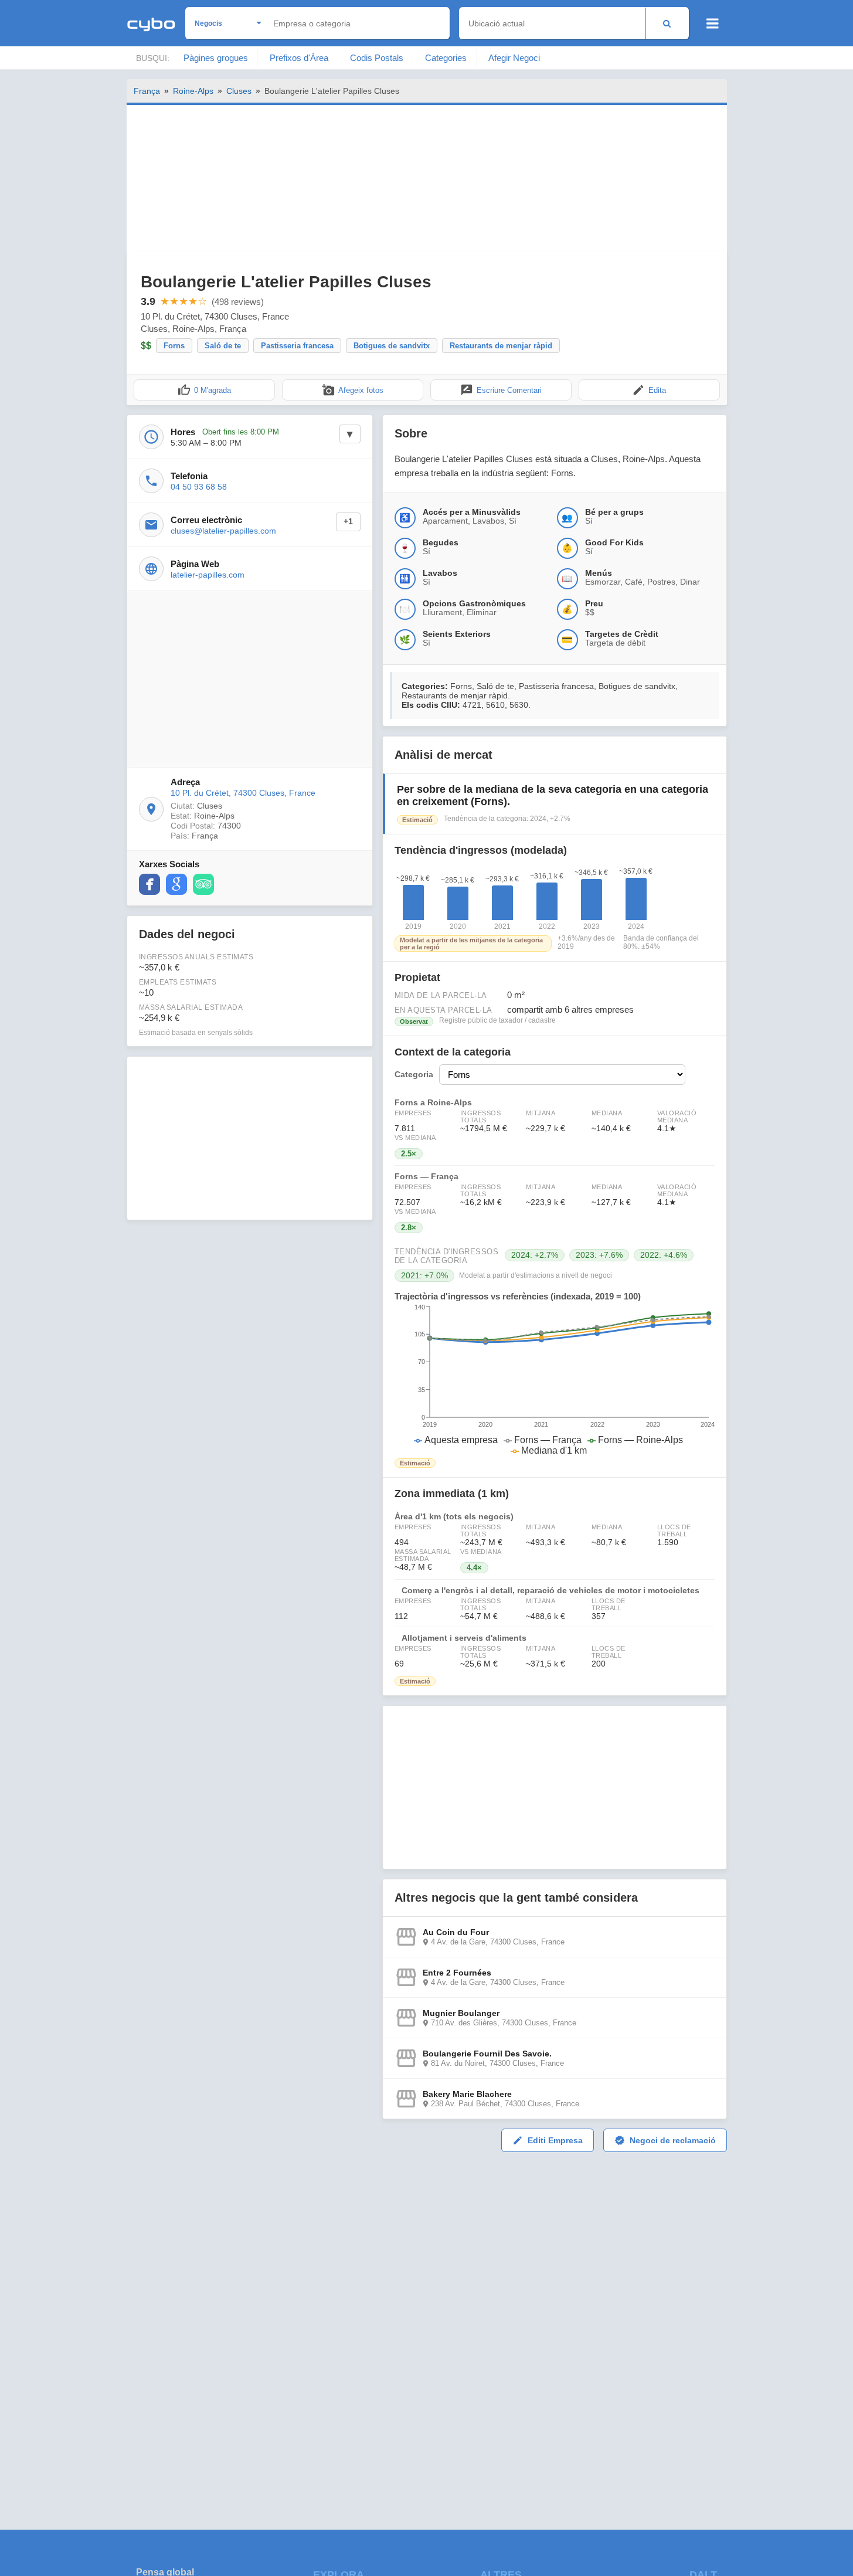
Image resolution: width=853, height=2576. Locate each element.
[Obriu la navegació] (713, 23)
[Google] (176, 884)
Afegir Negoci (514, 58)
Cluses (239, 91)
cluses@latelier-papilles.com (223, 531)
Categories (446, 58)
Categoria (414, 1075)
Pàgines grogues (216, 58)
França (147, 91)
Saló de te (223, 346)
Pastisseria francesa (297, 346)
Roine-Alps (193, 91)
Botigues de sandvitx (392, 346)
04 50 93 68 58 (199, 487)
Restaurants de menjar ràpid (501, 346)
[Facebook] (149, 884)
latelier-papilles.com (208, 575)
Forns (174, 346)
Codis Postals (377, 58)
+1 (348, 522)
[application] (555, 1380)
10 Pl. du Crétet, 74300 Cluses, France (243, 793)
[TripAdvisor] (203, 884)
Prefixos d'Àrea (299, 58)
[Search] (667, 23)
